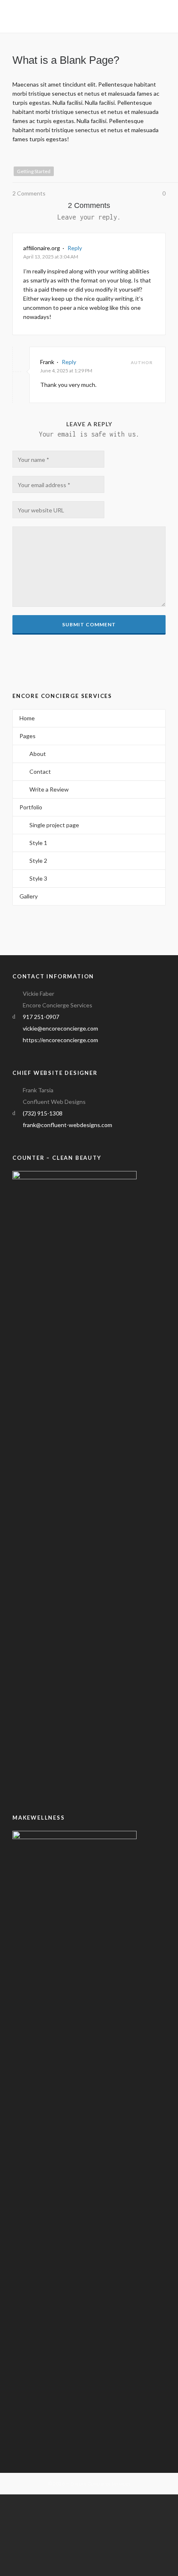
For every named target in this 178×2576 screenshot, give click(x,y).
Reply (75, 248)
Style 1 (38, 843)
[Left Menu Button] (4, 2499)
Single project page (54, 825)
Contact (40, 771)
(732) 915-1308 (43, 1113)
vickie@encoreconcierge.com (60, 1028)
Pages (28, 736)
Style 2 (38, 861)
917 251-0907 (41, 1017)
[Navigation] (161, 17)
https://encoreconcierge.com (60, 1040)
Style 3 (38, 878)
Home (27, 718)
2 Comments (29, 193)
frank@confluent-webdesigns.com (67, 1125)
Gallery (29, 896)
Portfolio (31, 807)
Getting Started (34, 171)
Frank (47, 362)
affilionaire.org (42, 248)
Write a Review (49, 789)
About (38, 754)
